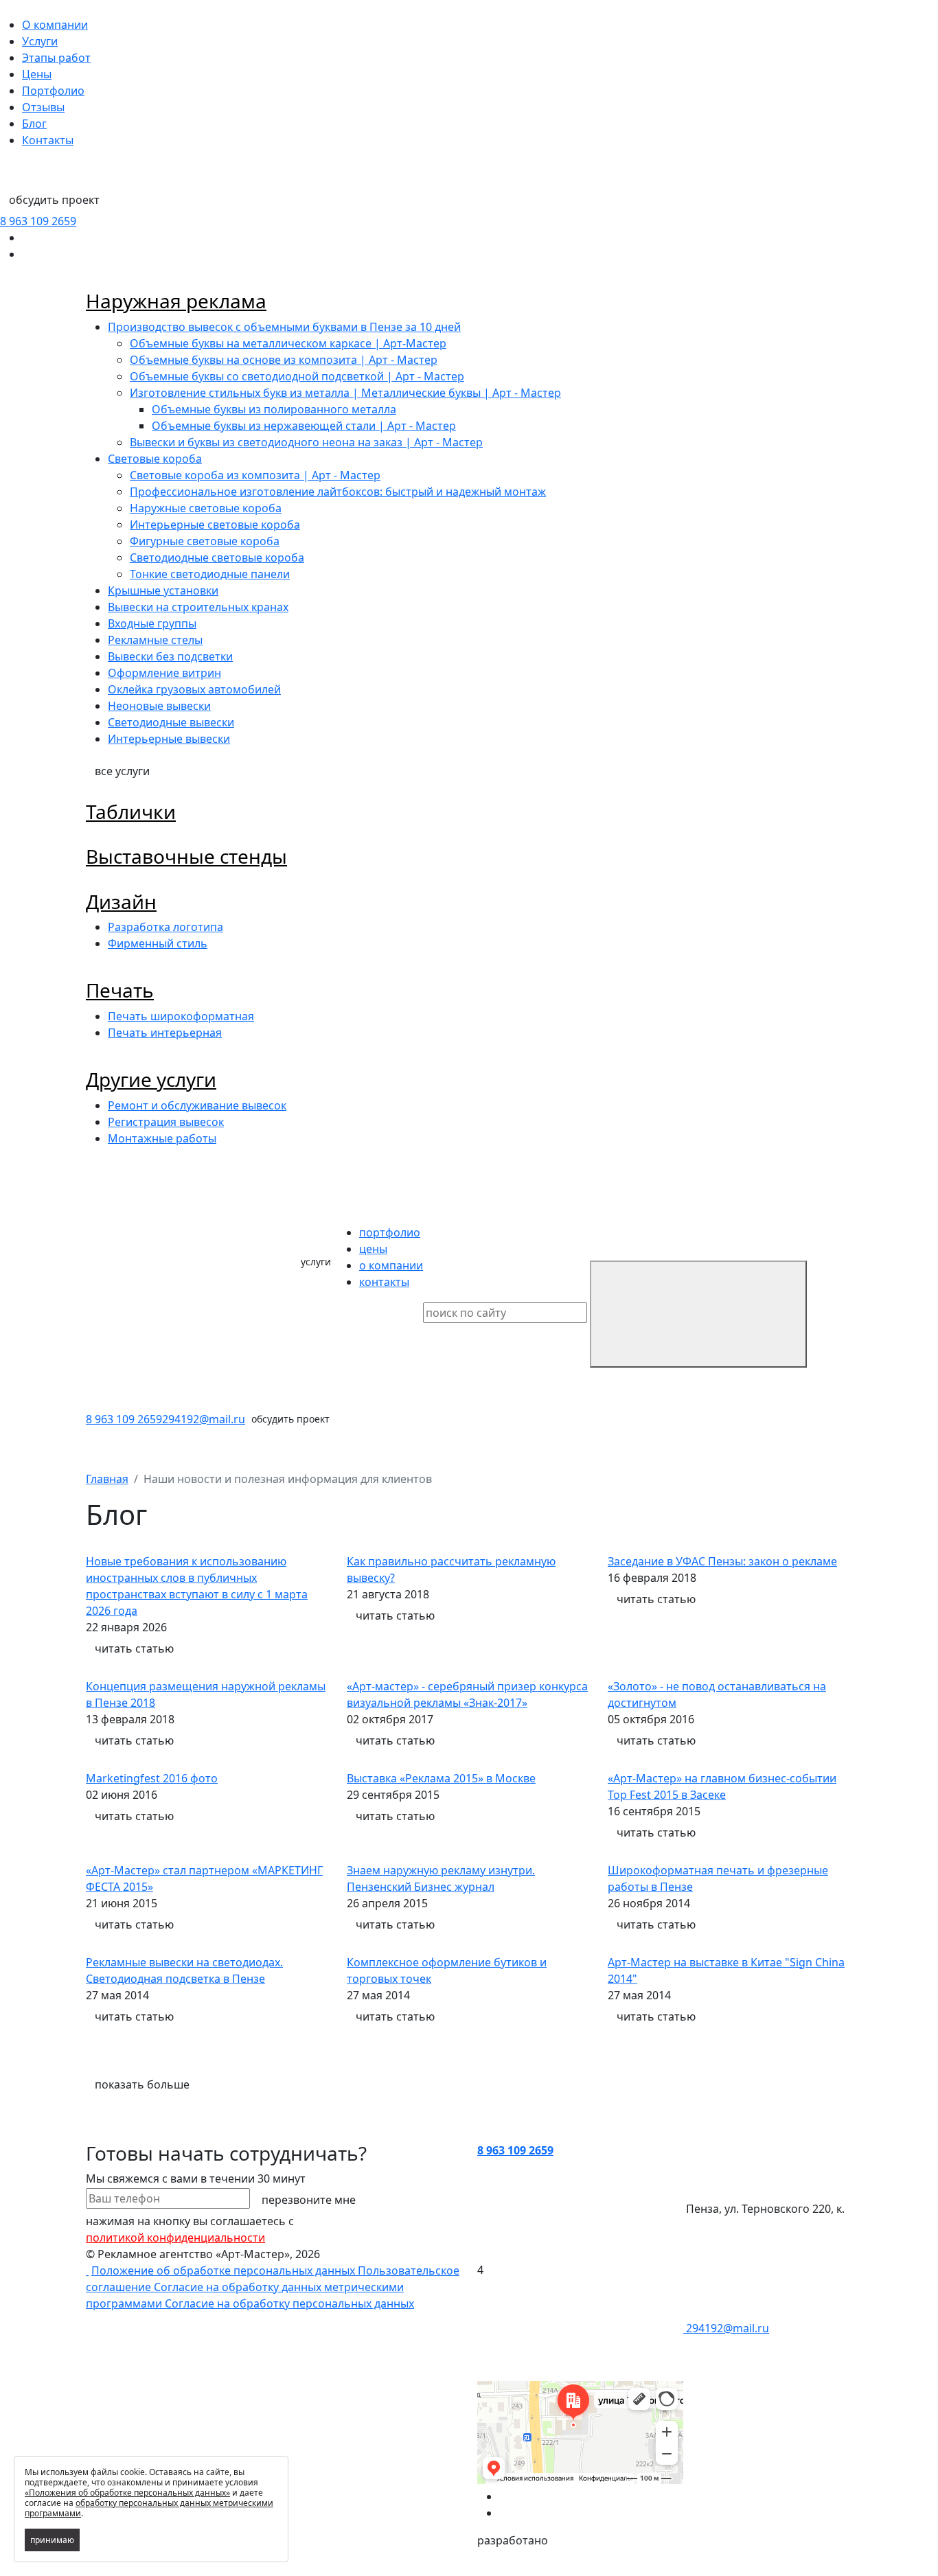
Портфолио (53, 91)
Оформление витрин (164, 673)
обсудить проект (54, 200)
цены (373, 1249)
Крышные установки (163, 590)
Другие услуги (151, 1079)
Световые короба (155, 459)
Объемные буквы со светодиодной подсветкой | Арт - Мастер (297, 376)
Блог (34, 124)
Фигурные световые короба (205, 541)
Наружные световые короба (206, 508)
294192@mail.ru (204, 1419)
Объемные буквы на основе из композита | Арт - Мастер (284, 360)
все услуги (122, 771)
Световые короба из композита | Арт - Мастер (255, 475)
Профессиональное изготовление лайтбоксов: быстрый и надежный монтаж (338, 492)
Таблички (131, 812)
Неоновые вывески (159, 706)
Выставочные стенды (186, 856)
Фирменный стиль (158, 943)
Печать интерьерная (165, 1033)
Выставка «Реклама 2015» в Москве (441, 1778)
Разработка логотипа (165, 927)
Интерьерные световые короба (215, 525)
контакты (384, 1282)
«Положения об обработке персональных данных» (127, 2493)
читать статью (134, 1648)
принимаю (52, 2540)
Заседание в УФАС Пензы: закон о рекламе (722, 1561)
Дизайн (121, 901)
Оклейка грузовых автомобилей (194, 689)
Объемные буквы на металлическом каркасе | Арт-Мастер (288, 343)
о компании (391, 1265)
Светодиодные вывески (171, 722)
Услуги (40, 41)
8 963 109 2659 (38, 221)
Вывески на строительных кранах (198, 607)
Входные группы (152, 623)
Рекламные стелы (155, 640)
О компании (55, 25)
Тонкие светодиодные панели (210, 574)
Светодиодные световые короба (217, 557)
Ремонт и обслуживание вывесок (197, 1105)
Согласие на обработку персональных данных (289, 2303)
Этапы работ (56, 58)
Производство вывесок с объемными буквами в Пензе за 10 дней (284, 327)
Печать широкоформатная (181, 1016)
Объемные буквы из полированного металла (274, 409)
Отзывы (43, 107)
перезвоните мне (309, 2200)
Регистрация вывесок (166, 1122)
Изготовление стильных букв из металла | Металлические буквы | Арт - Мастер (345, 393)
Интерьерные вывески (169, 739)
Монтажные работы (162, 1138)
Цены (37, 74)
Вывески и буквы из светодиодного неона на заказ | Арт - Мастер (306, 442)
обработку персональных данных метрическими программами (149, 2508)
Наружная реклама (176, 301)
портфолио (390, 1232)
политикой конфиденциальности (175, 2238)
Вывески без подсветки (170, 656)
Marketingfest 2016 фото (152, 1778)
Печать (120, 990)
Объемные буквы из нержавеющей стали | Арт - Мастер (304, 426)
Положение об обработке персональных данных (225, 2270)
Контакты (48, 140)
